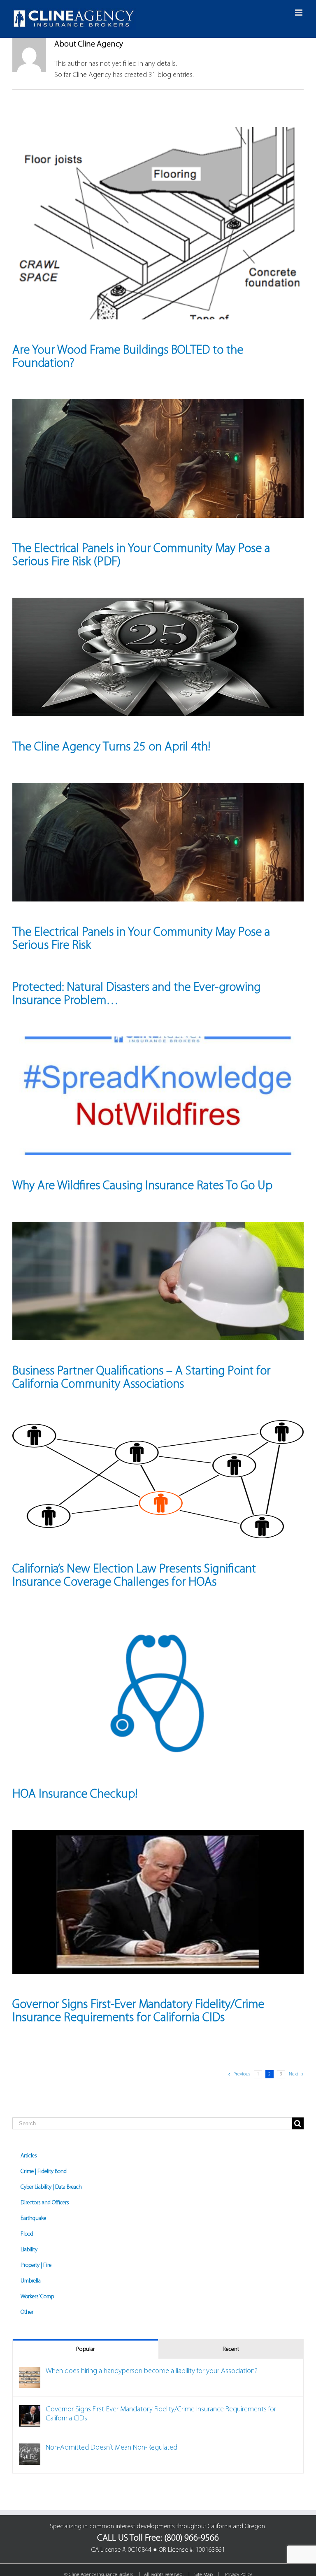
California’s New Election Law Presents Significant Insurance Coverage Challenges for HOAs (134, 1576)
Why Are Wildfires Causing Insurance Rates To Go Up (142, 1186)
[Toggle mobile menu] (299, 13)
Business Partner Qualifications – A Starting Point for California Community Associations (141, 1378)
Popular (85, 2349)
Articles (29, 2156)
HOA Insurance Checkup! (75, 1795)
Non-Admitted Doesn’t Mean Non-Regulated (112, 2448)
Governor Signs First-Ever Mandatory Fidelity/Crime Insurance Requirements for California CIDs (138, 2011)
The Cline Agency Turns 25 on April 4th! (111, 747)
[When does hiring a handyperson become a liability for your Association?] (30, 2372)
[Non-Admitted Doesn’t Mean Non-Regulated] (30, 2449)
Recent (231, 2349)
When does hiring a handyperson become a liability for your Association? (152, 2371)
